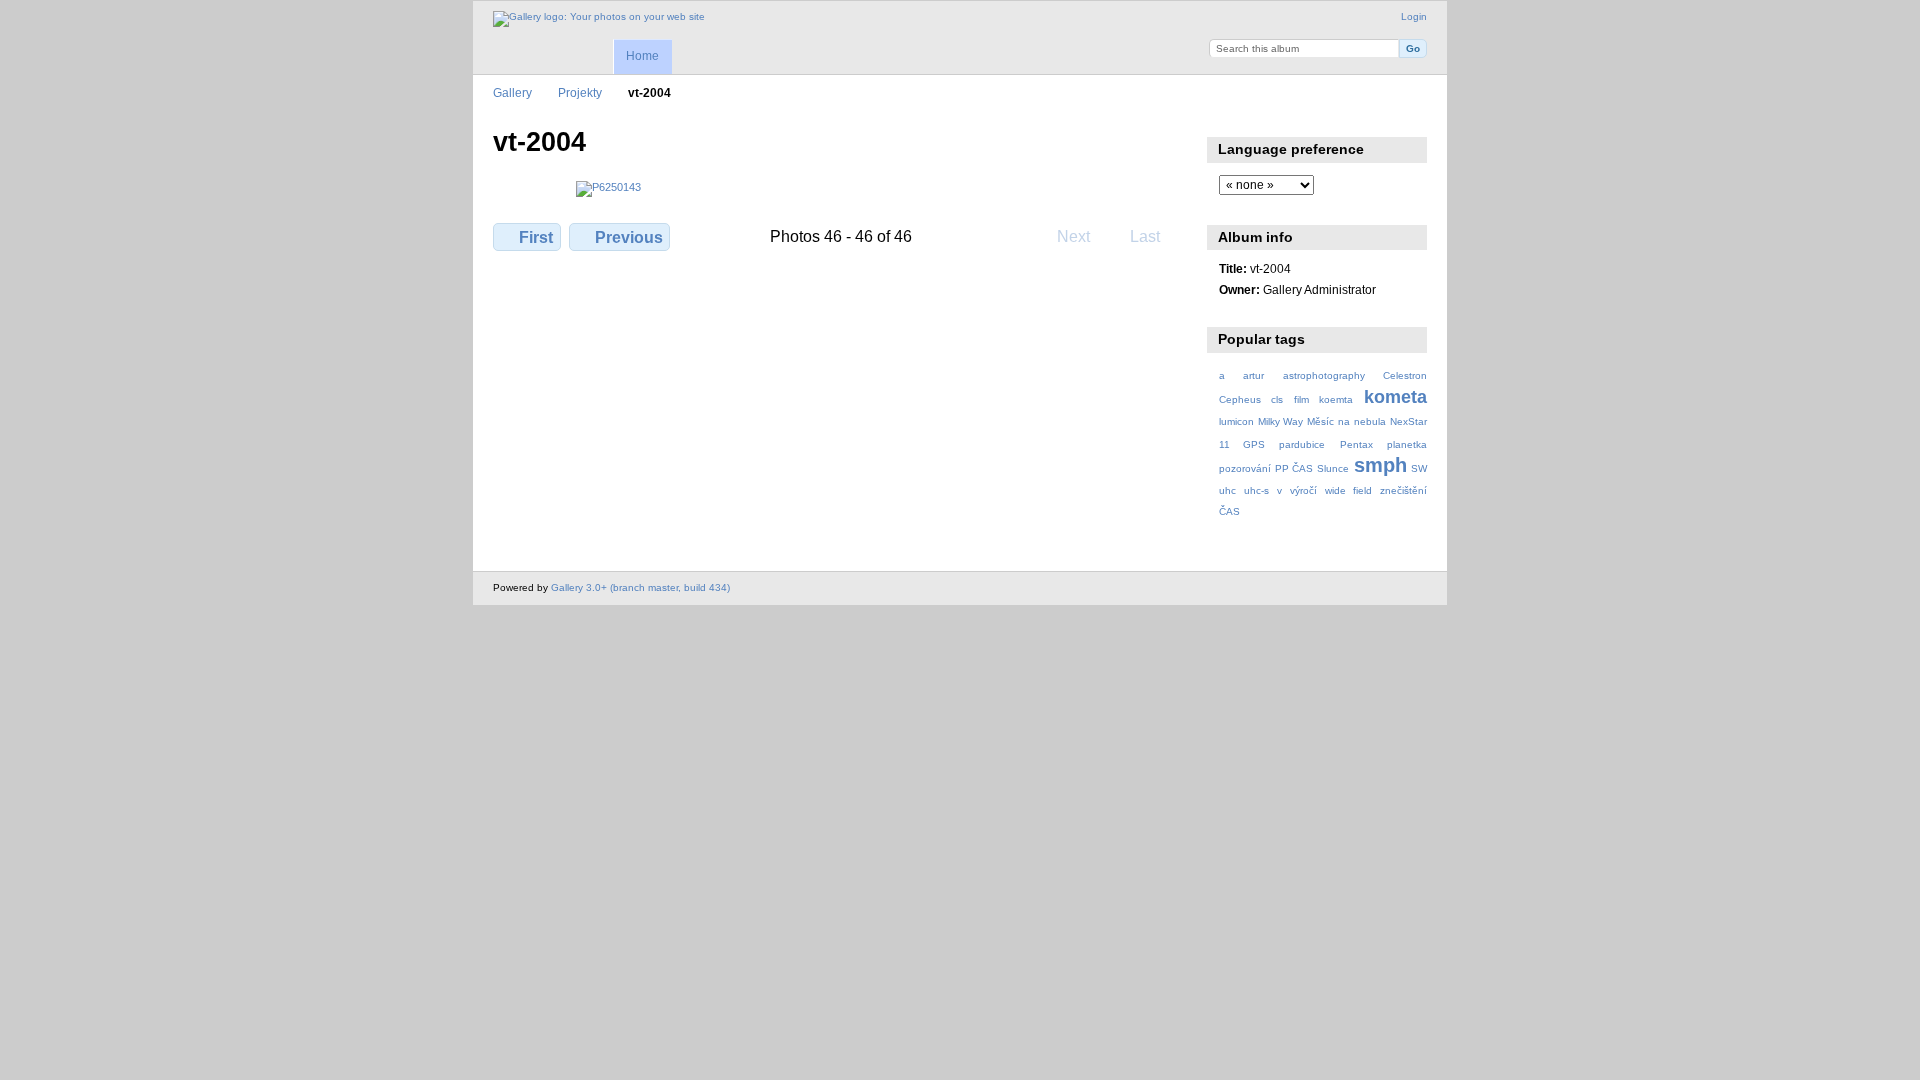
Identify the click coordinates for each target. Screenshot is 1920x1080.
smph (1380, 465)
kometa (1395, 396)
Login (1414, 16)
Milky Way (1280, 421)
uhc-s (1256, 490)
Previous (629, 237)
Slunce (1333, 468)
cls (1277, 399)
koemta (1336, 399)
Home (642, 56)
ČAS (1229, 511)
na (1344, 421)
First (536, 237)
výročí (1303, 490)
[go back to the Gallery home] (599, 19)
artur (1253, 375)
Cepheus (1240, 399)
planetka (1407, 444)
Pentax (1356, 444)
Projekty (580, 92)
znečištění (1403, 490)
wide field (1348, 490)
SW (1419, 468)
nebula (1370, 421)
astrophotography (1324, 375)
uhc (1227, 490)
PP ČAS (1294, 468)
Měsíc (1320, 421)
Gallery (512, 92)
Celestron (1405, 375)
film (1301, 399)
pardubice (1302, 444)
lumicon (1236, 421)
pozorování (1245, 468)
